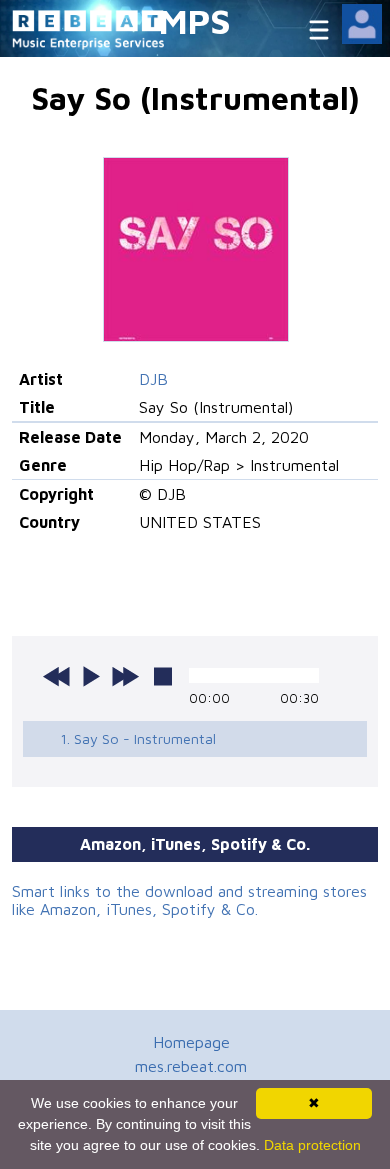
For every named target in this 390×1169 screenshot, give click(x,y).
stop (163, 676)
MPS (195, 20)
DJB (153, 379)
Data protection (312, 1145)
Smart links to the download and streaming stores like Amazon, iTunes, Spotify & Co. (189, 900)
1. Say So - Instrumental (138, 738)
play (91, 676)
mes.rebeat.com (191, 1066)
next (125, 676)
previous (57, 676)
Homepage (191, 1042)
